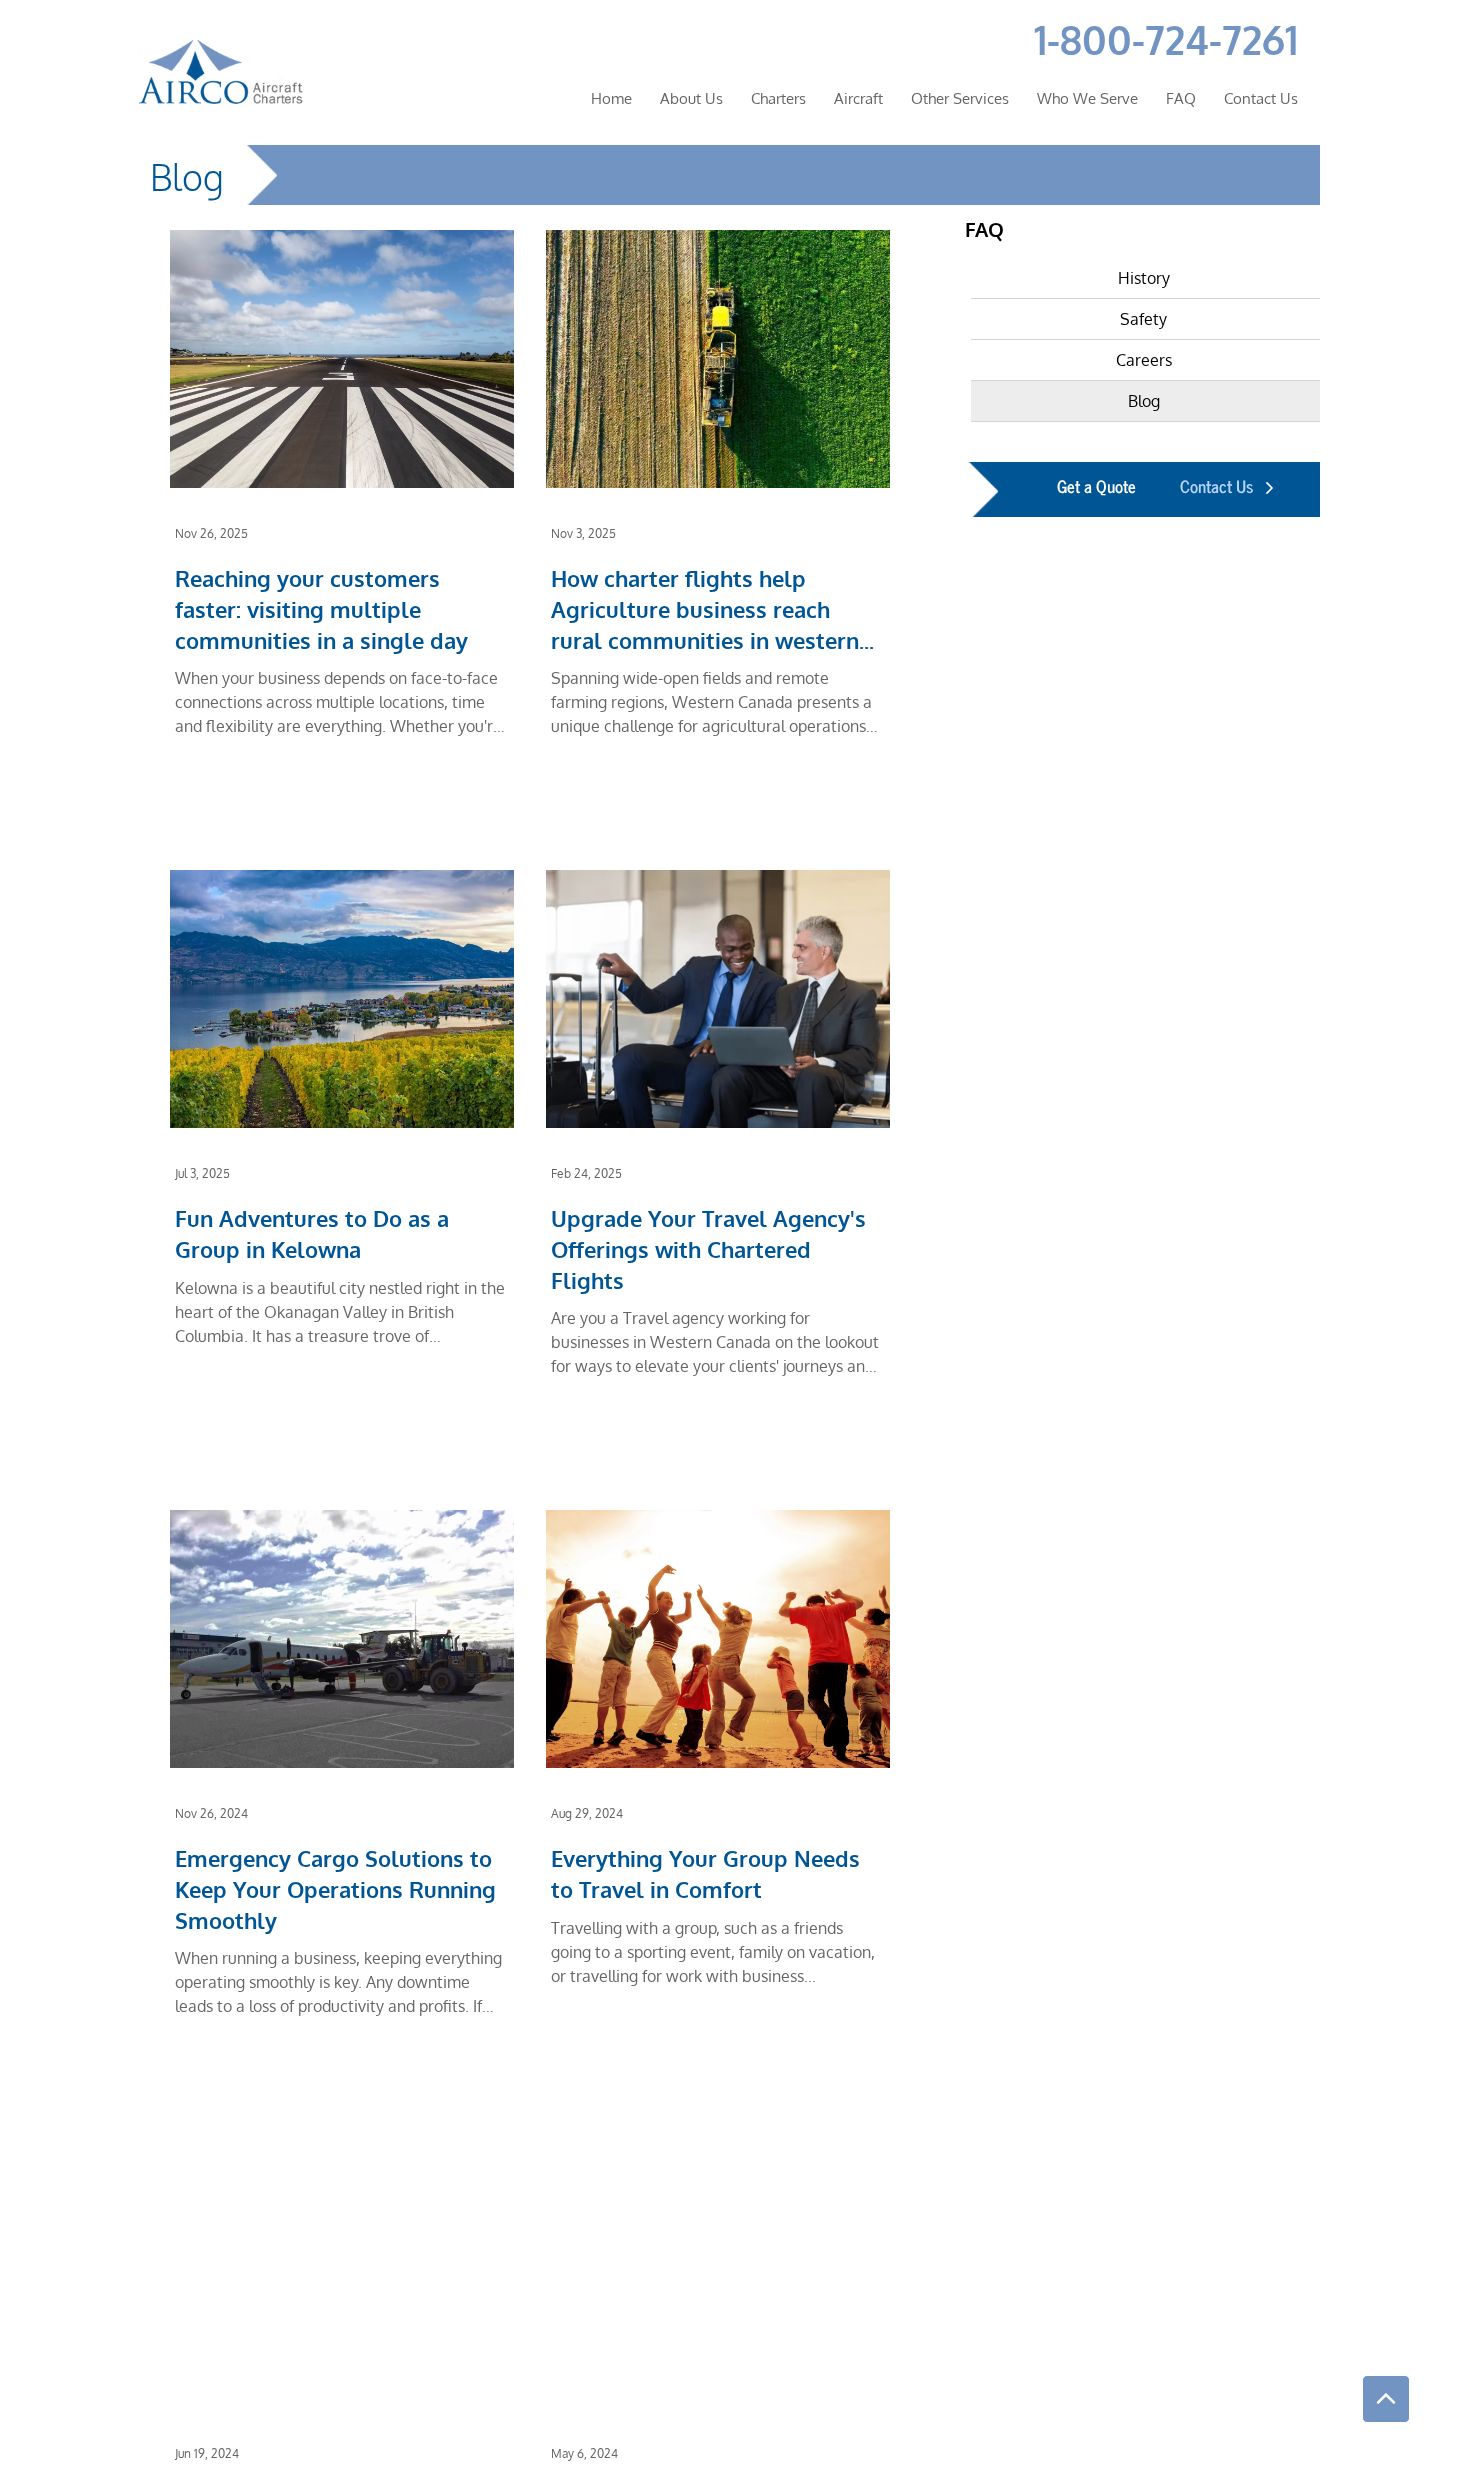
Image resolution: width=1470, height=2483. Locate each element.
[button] (1087, 98)
